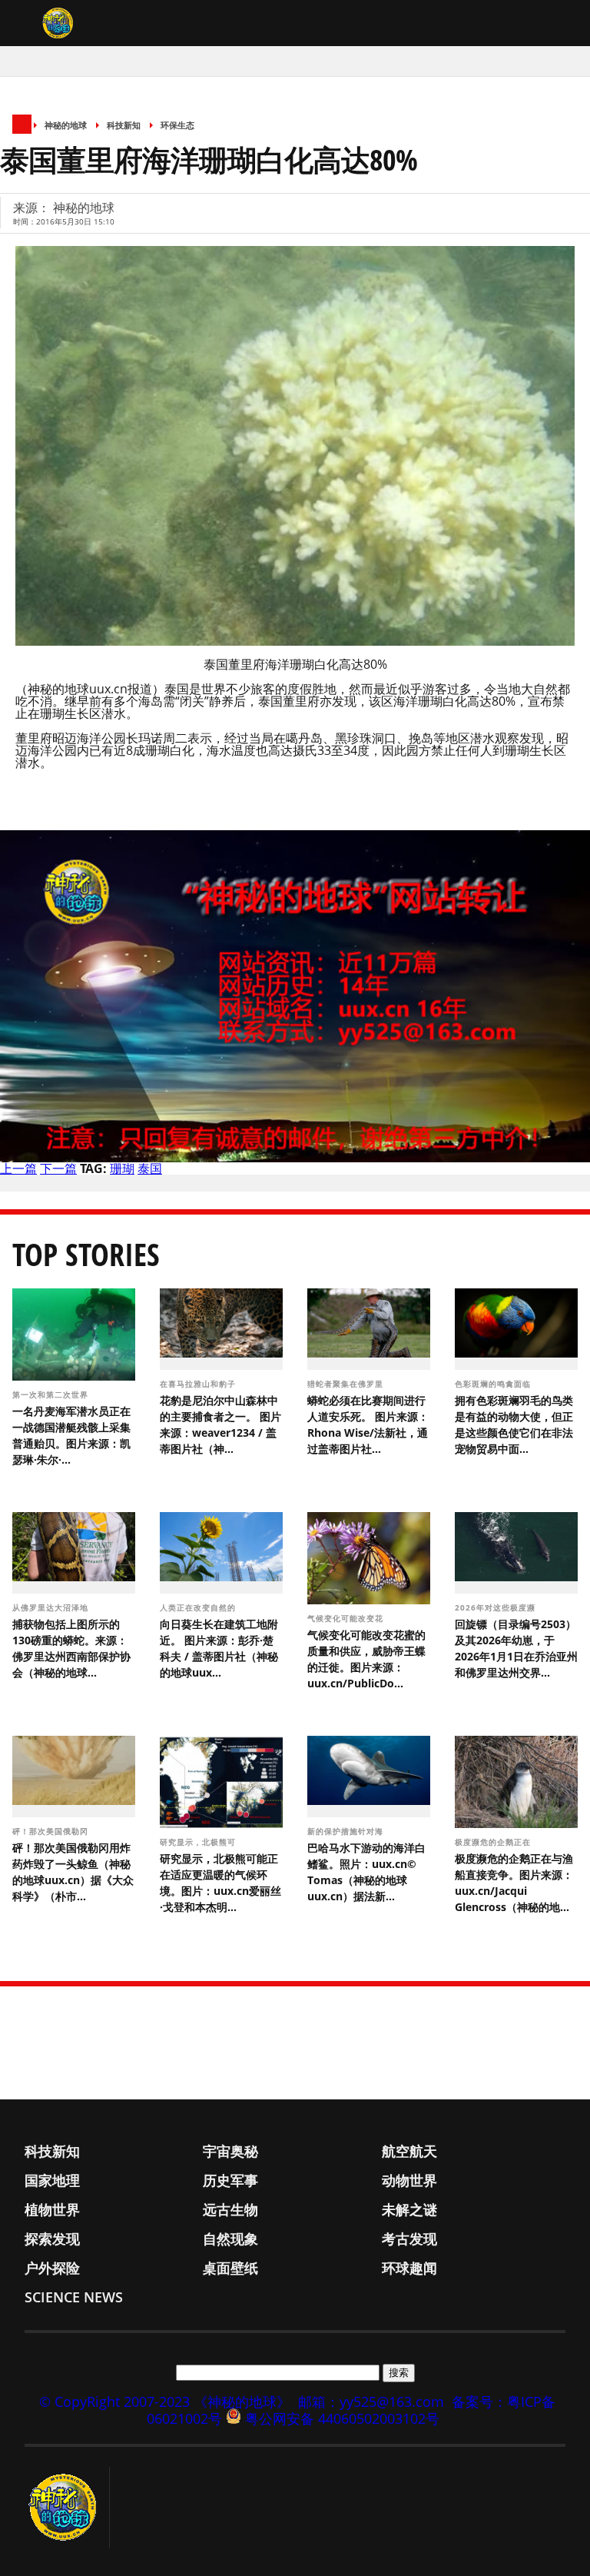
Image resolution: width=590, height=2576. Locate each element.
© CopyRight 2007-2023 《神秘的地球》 (165, 2401)
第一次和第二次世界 (52, 1394)
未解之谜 (409, 2209)
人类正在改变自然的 (199, 1607)
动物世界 (409, 2180)
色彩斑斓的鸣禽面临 (494, 1384)
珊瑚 (122, 1168)
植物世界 (52, 2209)
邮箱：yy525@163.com (371, 2401)
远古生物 (230, 2209)
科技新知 (124, 125)
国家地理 (52, 2180)
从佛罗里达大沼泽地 (52, 1607)
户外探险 (52, 2268)
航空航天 (409, 2151)
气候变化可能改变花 (347, 1618)
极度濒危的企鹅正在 (494, 1842)
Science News (74, 2297)
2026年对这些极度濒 (497, 1607)
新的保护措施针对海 (347, 1831)
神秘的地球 (66, 125)
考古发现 (409, 2239)
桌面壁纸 (230, 2268)
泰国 (150, 1168)
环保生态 (177, 125)
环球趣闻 (409, 2268)
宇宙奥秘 (230, 2151)
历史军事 (230, 2180)
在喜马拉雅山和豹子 (199, 1384)
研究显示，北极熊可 (199, 1842)
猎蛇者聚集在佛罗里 (347, 1384)
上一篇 (18, 1168)
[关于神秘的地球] (67, 2508)
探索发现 (52, 2239)
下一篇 (58, 1168)
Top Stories (86, 1254)
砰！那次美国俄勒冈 (52, 1831)
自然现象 (230, 2239)
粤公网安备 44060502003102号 (342, 2418)
